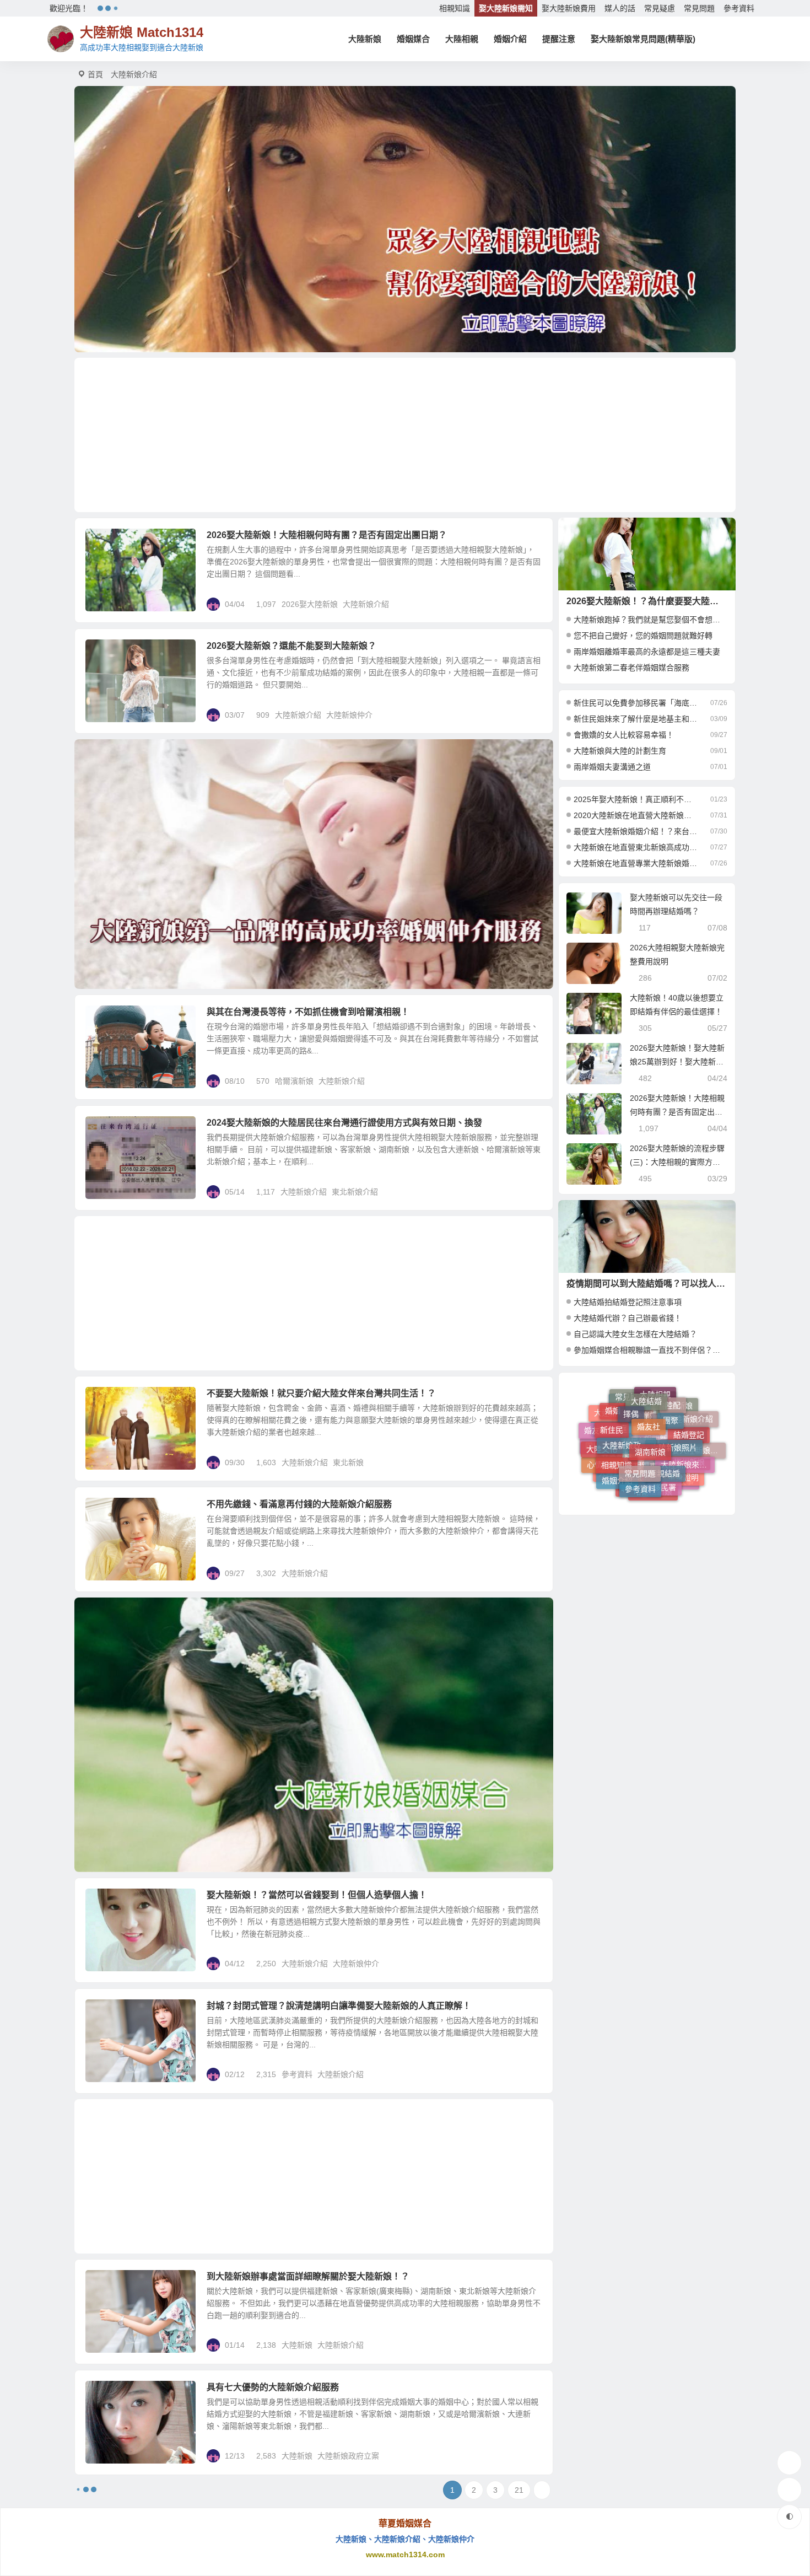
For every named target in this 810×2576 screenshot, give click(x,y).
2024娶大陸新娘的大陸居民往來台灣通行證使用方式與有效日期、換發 (344, 1123)
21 (519, 2490)
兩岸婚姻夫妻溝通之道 (612, 767)
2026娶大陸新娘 (310, 604)
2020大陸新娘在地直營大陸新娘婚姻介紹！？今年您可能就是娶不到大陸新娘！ (636, 815)
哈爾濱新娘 (294, 1081)
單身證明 (683, 1439)
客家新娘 (617, 1480)
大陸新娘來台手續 (688, 1418)
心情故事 (602, 1442)
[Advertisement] (405, 435)
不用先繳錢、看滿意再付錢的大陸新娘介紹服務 (299, 1504)
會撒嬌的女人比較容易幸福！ (624, 735)
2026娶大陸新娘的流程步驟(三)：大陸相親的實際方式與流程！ (677, 1162)
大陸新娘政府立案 (348, 2456)
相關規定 (109, 1129)
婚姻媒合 (413, 39)
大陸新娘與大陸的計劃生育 (620, 751)
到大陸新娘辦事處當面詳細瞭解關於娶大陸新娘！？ (308, 2276)
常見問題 (699, 8)
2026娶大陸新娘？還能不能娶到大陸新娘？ (291, 646)
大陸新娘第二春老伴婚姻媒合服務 (631, 668)
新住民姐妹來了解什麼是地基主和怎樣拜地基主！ (636, 719)
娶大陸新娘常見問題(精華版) (643, 39)
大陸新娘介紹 (366, 604)
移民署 (665, 1425)
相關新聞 (660, 1491)
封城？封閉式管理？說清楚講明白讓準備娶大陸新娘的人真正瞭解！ (339, 2006)
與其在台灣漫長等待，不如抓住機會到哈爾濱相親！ (308, 1012)
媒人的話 (620, 8)
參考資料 (739, 8)
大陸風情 (614, 1461)
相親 (641, 1485)
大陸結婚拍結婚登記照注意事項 (628, 1302)
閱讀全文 (532, 604)
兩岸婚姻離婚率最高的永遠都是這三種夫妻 (647, 652)
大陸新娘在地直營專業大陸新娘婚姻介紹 (636, 863)
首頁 (95, 74)
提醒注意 (559, 39)
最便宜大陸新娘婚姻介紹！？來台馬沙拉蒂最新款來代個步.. (636, 831)
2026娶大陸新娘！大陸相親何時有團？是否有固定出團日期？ (327, 535)
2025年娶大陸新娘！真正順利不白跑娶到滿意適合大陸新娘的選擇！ (636, 799)
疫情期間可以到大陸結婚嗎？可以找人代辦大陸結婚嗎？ (677, 1284)
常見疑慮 (660, 8)
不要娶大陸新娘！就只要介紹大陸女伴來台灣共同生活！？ (321, 1393)
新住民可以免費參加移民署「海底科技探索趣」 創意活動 (636, 703)
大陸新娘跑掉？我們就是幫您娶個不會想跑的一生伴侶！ (670, 620)
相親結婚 (665, 1405)
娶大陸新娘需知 (506, 8)
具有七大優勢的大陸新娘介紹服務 (273, 2387)
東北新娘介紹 (355, 1192)
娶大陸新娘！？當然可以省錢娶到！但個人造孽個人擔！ (317, 1895)
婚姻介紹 (510, 39)
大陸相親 (462, 39)
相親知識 (455, 8)
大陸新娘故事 (671, 1461)
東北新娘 (348, 1462)
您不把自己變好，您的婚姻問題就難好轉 (643, 636)
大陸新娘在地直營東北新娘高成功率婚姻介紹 (636, 847)
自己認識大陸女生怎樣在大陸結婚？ (635, 1334)
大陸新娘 (365, 39)
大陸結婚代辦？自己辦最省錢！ (628, 1318)
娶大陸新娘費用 (569, 8)
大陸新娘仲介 (349, 715)
